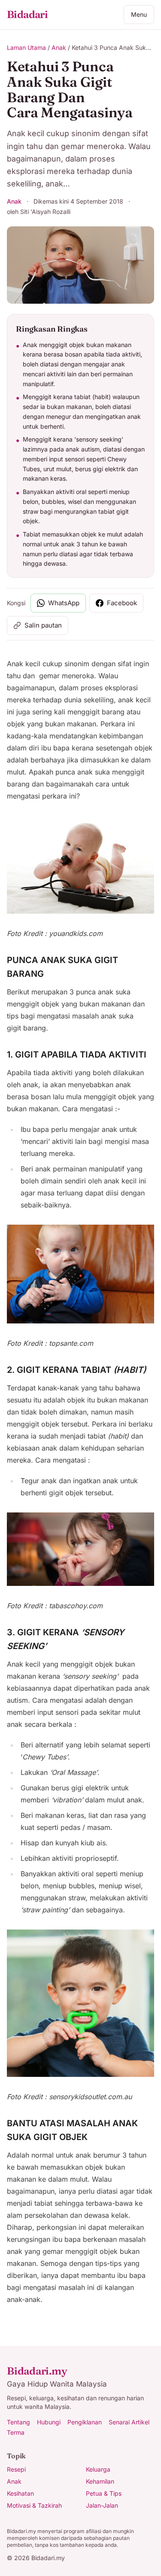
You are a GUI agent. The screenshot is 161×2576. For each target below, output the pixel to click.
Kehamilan (100, 2481)
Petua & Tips (104, 2493)
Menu (139, 14)
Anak (59, 47)
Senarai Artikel (129, 2422)
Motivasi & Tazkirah (34, 2505)
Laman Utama (26, 47)
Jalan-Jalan (102, 2505)
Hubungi (49, 2422)
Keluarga (98, 2469)
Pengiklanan (85, 2422)
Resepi (16, 2469)
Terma (16, 2432)
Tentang (18, 2422)
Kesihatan (20, 2493)
